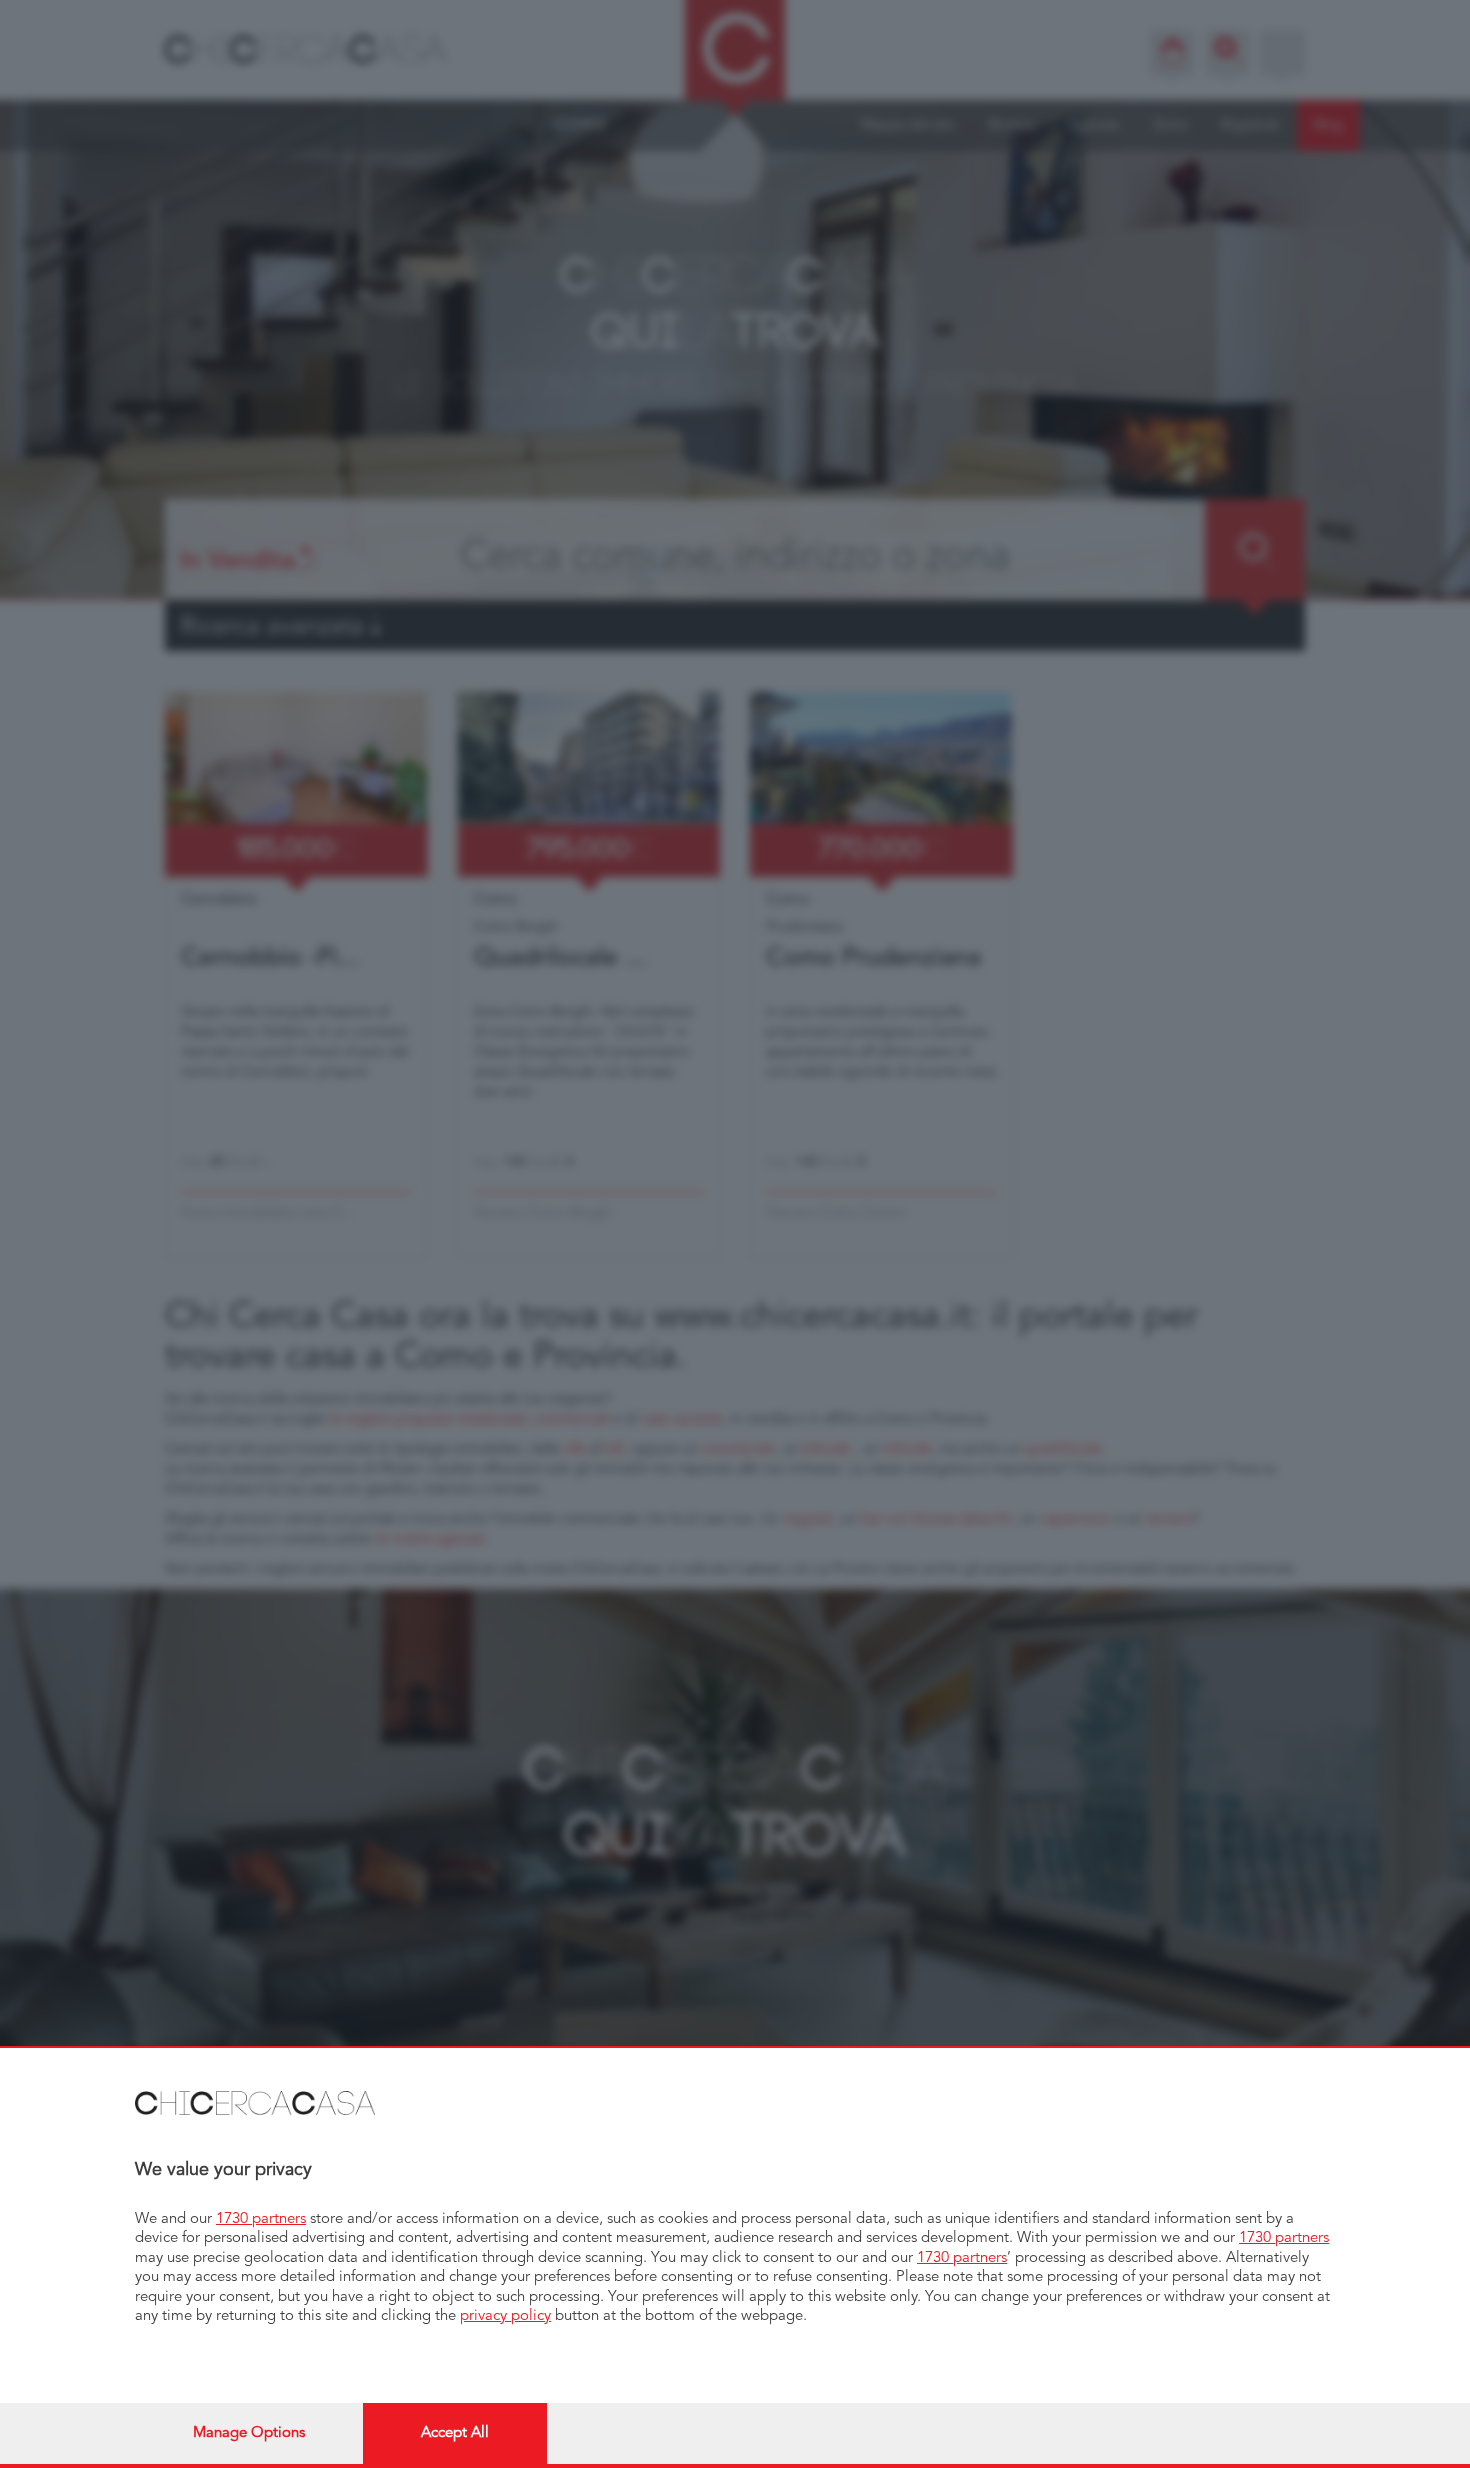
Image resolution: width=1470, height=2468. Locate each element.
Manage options (249, 2433)
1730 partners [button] (261, 2219)
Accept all (455, 2433)
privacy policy (505, 2316)
